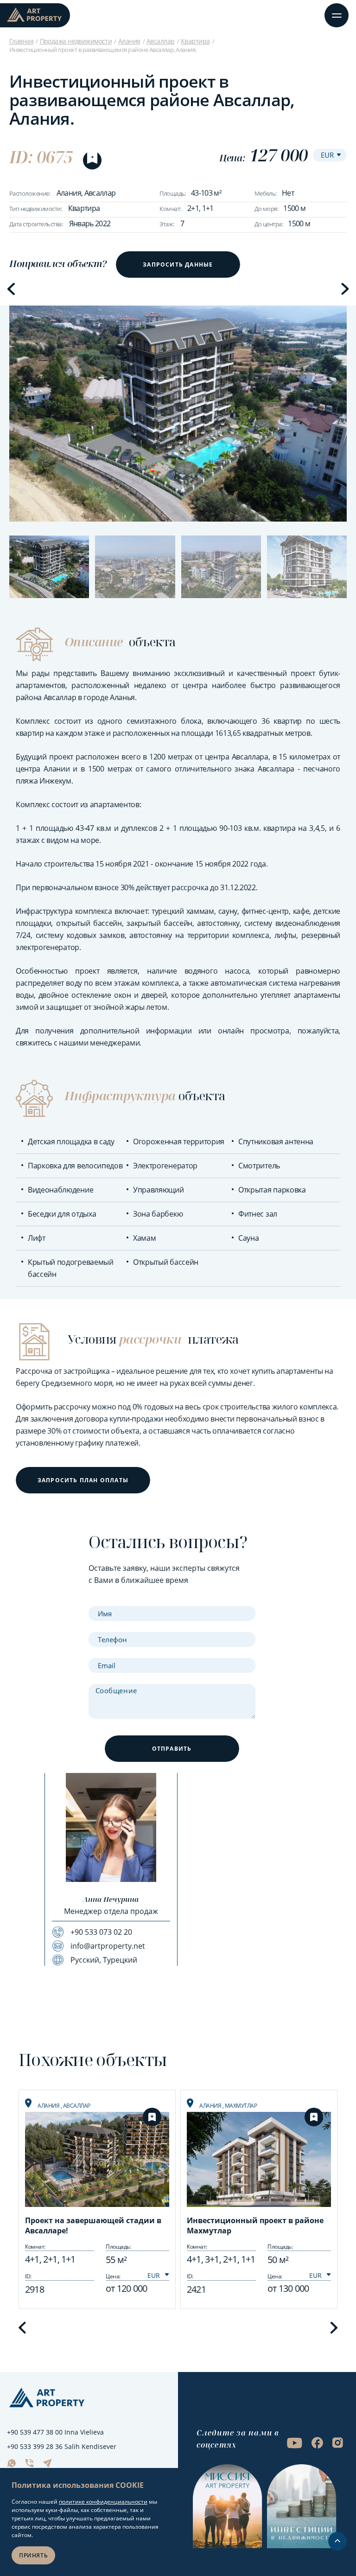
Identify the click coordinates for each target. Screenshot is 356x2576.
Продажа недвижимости (76, 41)
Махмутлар (241, 2106)
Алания (129, 41)
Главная (21, 41)
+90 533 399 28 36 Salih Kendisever (62, 2446)
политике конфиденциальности (103, 2502)
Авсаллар (161, 41)
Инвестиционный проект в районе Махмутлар (255, 2225)
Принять (33, 2555)
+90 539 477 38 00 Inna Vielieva (55, 2432)
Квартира (195, 41)
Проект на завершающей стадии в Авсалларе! (93, 2225)
